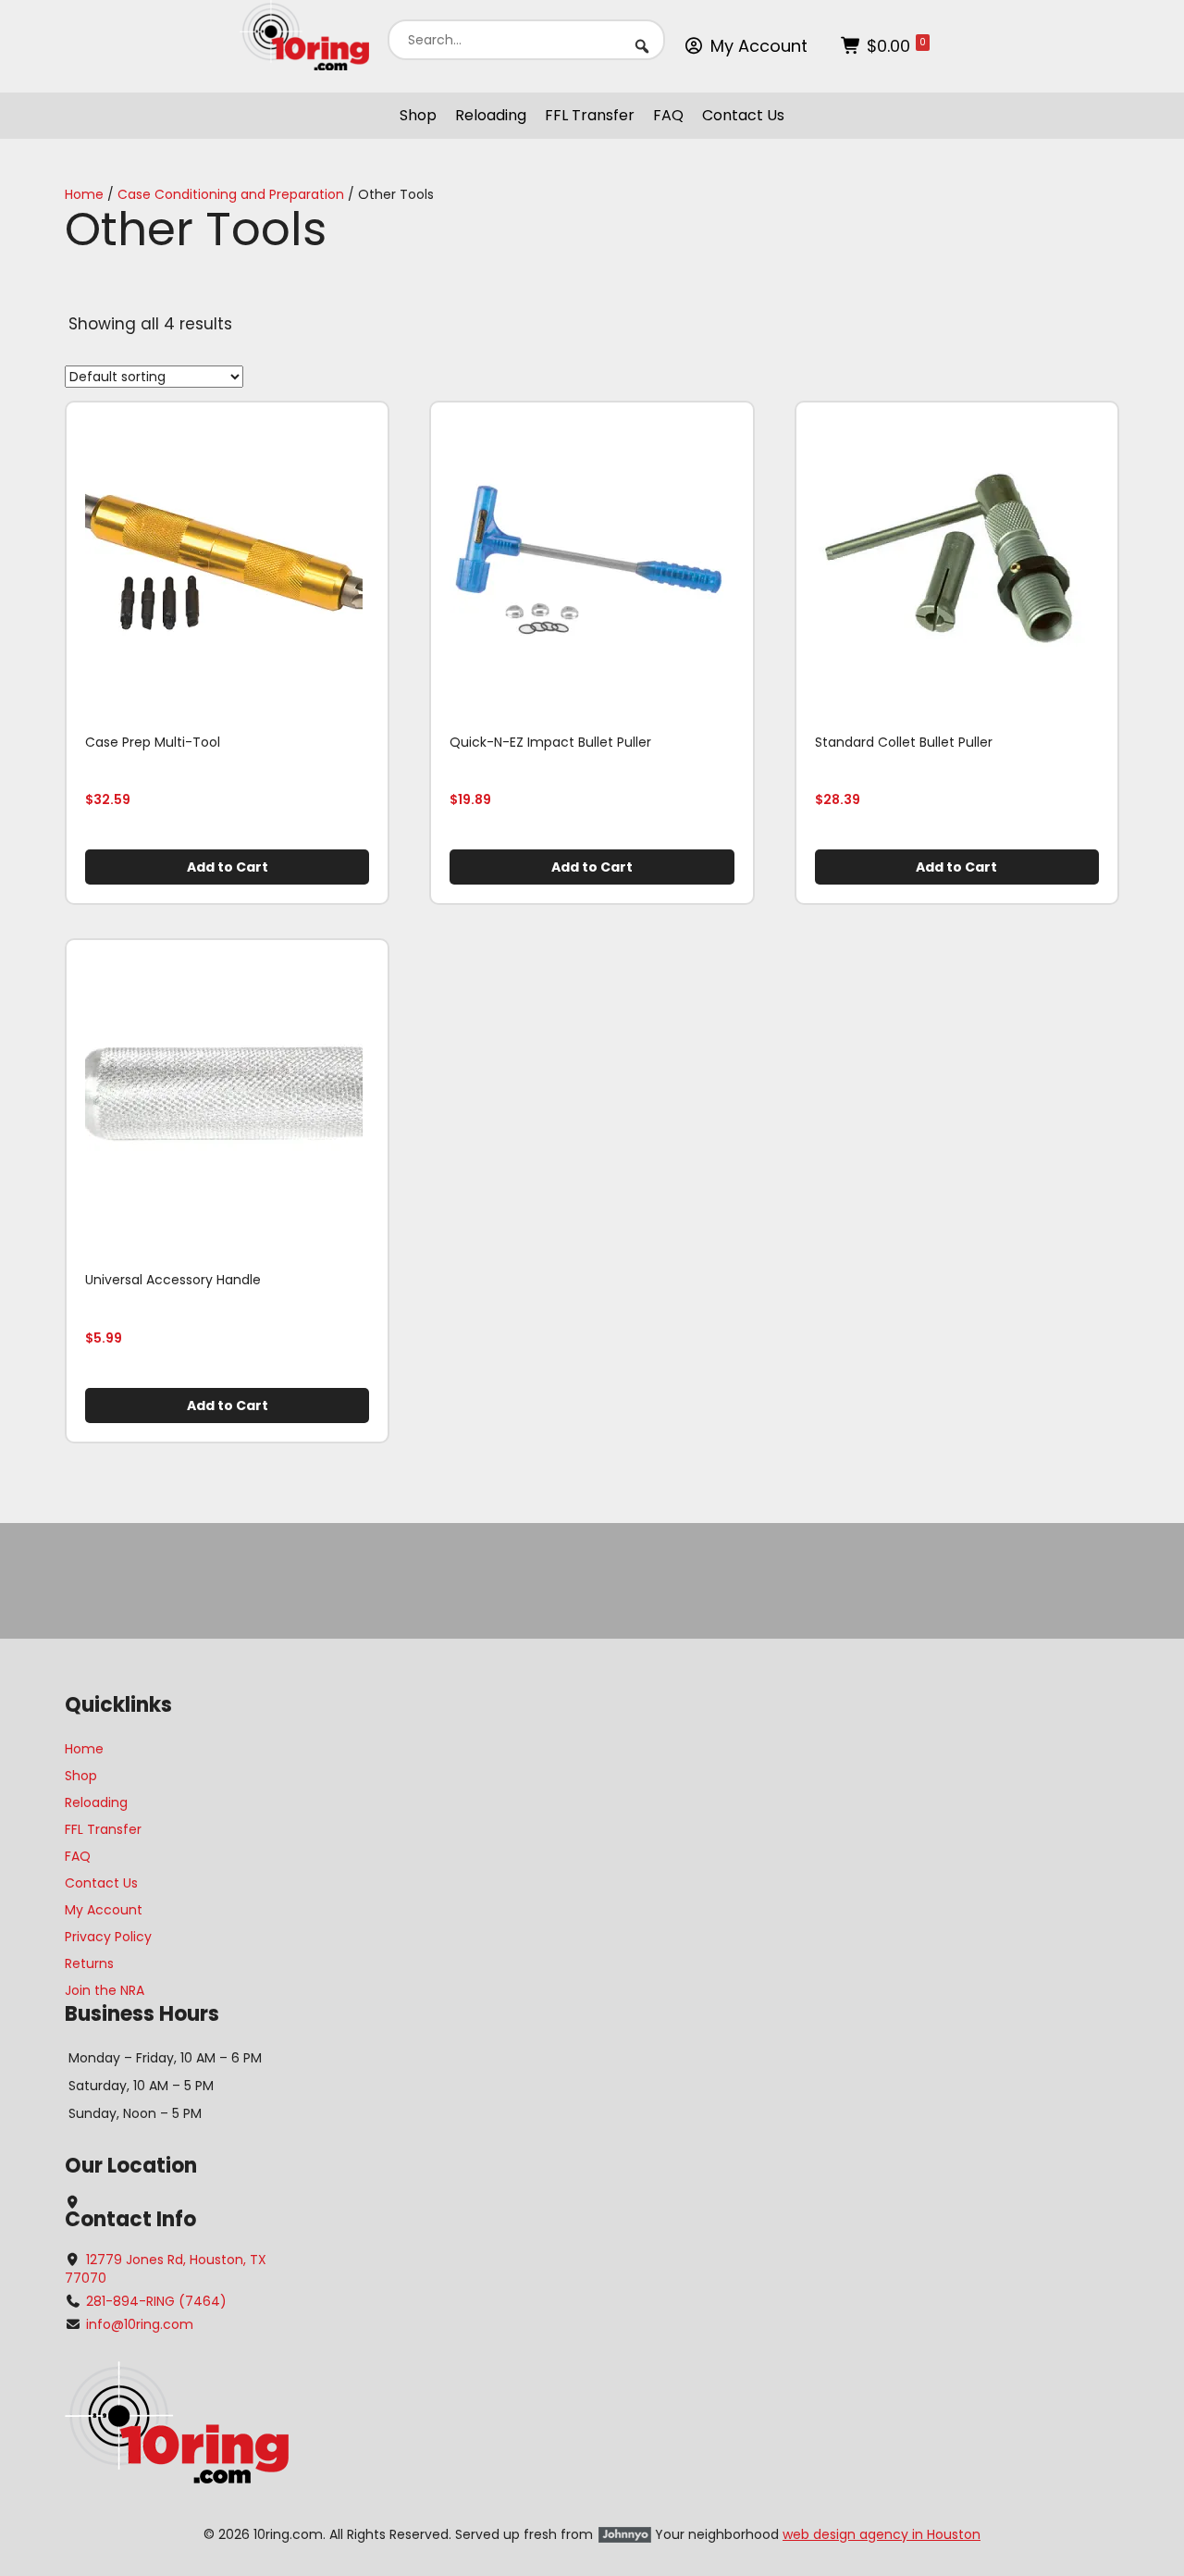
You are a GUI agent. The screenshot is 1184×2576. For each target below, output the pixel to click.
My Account (759, 46)
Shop (418, 115)
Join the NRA (105, 1990)
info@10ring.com (140, 2324)
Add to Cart (228, 867)
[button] (642, 46)
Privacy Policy (108, 1937)
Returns (89, 1963)
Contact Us (743, 115)
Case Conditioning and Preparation (231, 194)
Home (84, 194)
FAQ (668, 115)
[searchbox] (526, 40)
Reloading (491, 115)
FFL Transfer (590, 115)
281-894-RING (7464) (156, 2301)
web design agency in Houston (882, 2534)
